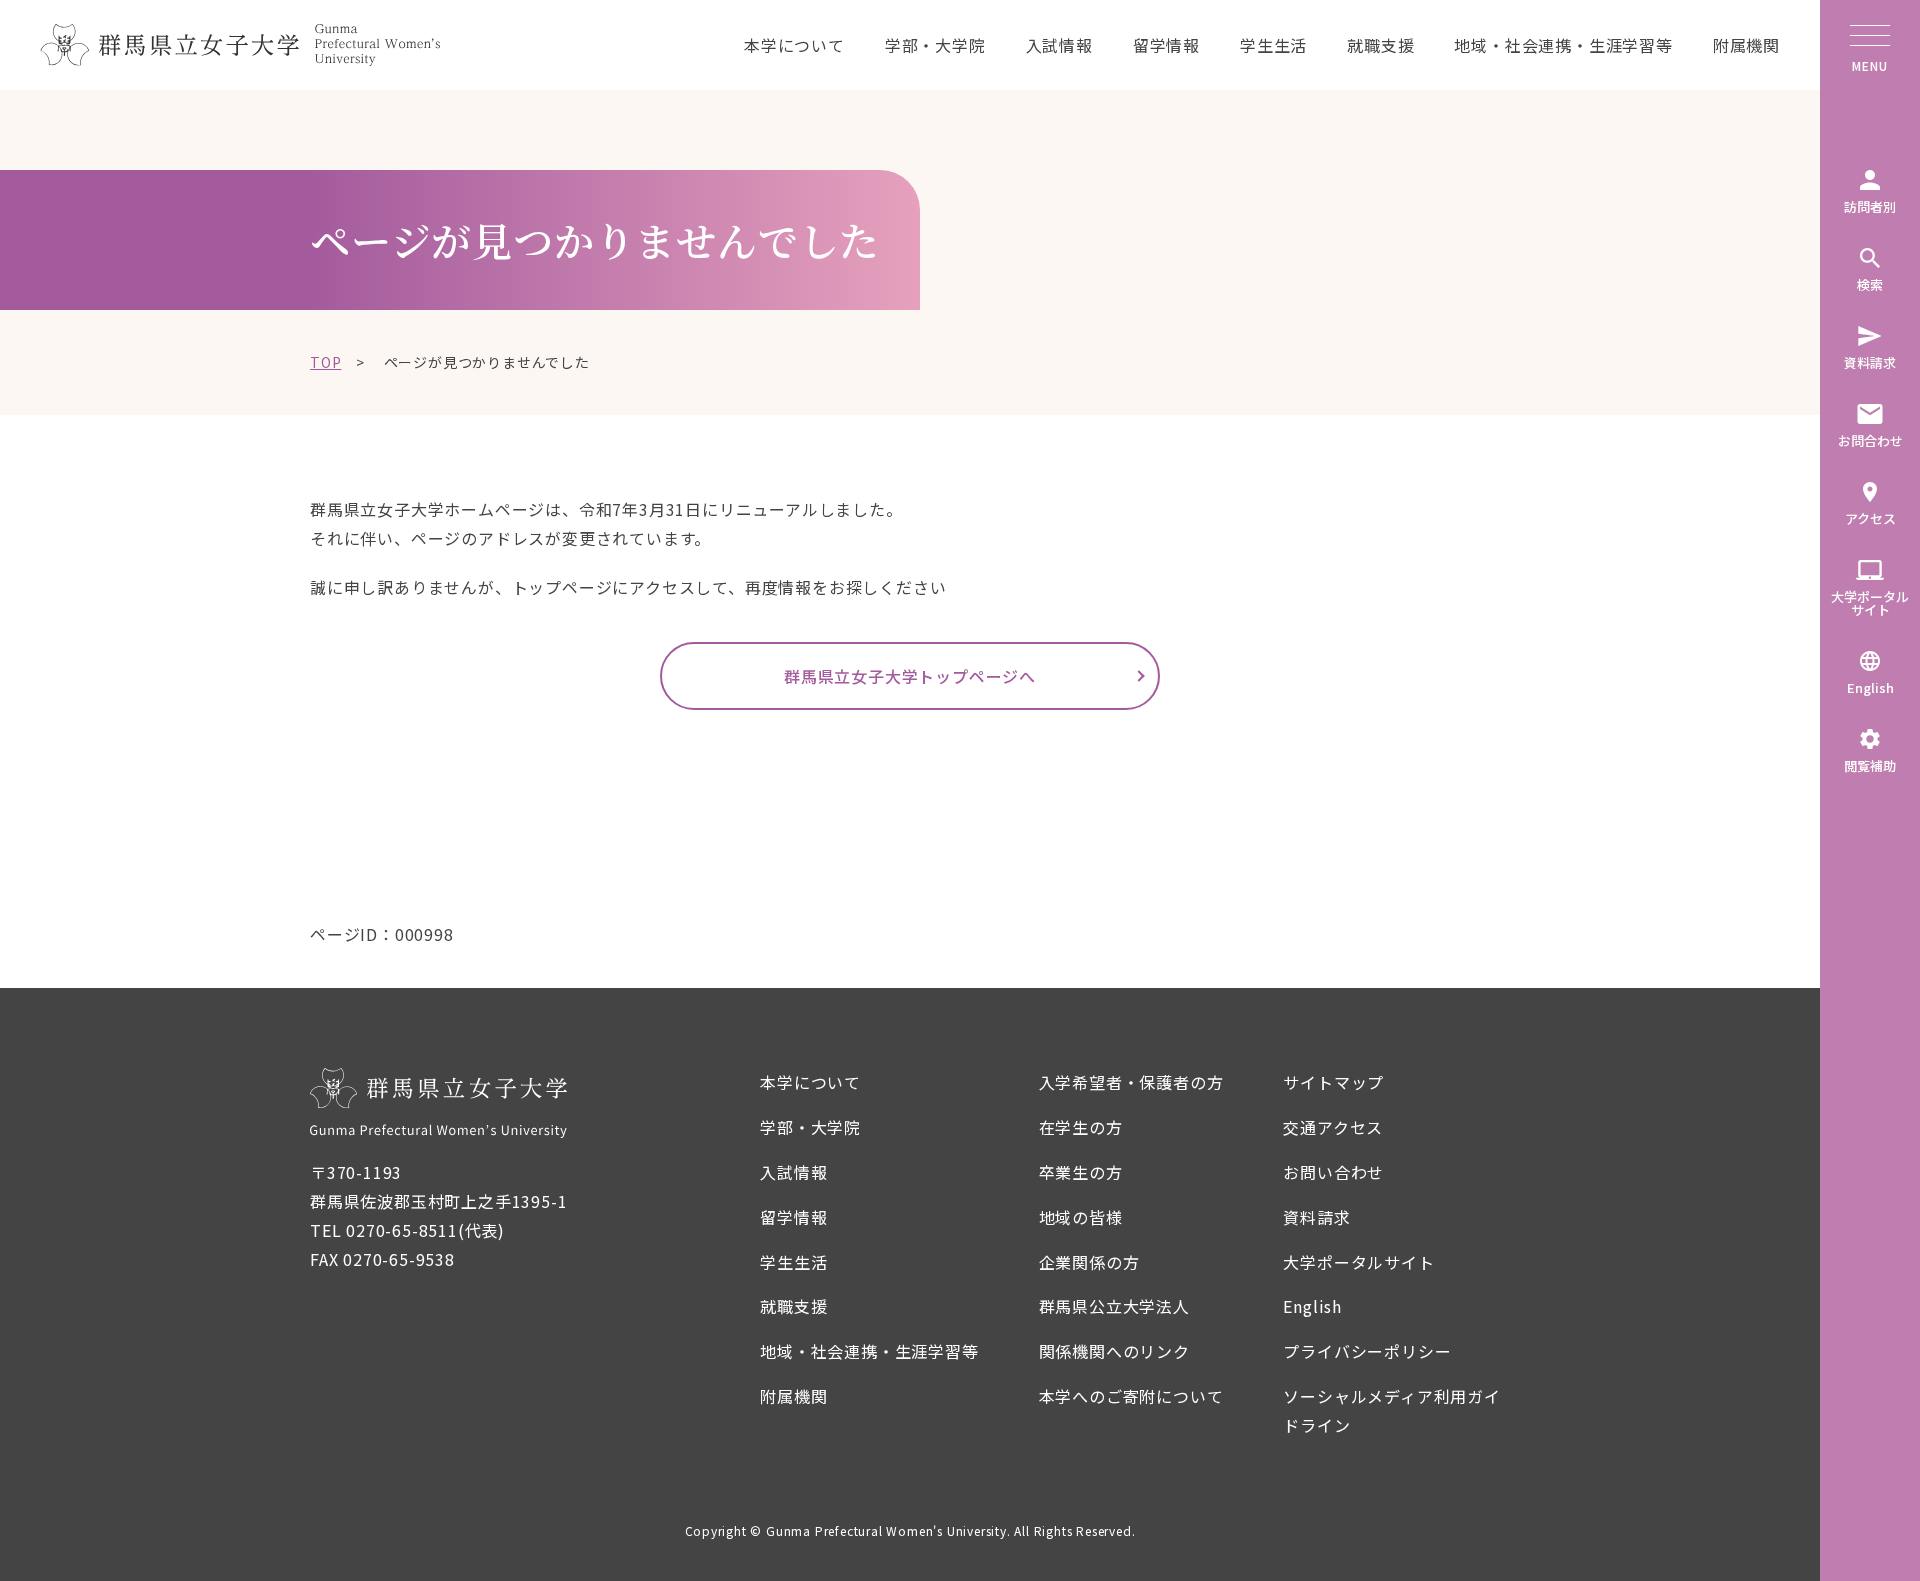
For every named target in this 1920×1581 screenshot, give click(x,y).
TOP (325, 362)
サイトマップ (1333, 1082)
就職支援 (1380, 45)
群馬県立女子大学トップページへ (910, 676)
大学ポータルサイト (1358, 1262)
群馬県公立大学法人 (1114, 1306)
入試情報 (1059, 45)
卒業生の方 (1081, 1172)
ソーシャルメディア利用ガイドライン (1391, 1410)
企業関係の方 (1089, 1262)
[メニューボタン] (1870, 40)
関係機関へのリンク (1114, 1351)
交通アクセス (1333, 1127)
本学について (794, 45)
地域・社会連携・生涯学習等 (1563, 45)
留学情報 (1166, 45)
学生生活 (1273, 45)
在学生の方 (1081, 1127)
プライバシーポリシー (1367, 1351)
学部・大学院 (935, 45)
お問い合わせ (1333, 1172)
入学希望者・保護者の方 (1131, 1082)
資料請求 (1316, 1217)
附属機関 (1746, 45)
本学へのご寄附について (1131, 1396)
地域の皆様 (1081, 1217)
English (1312, 1306)
